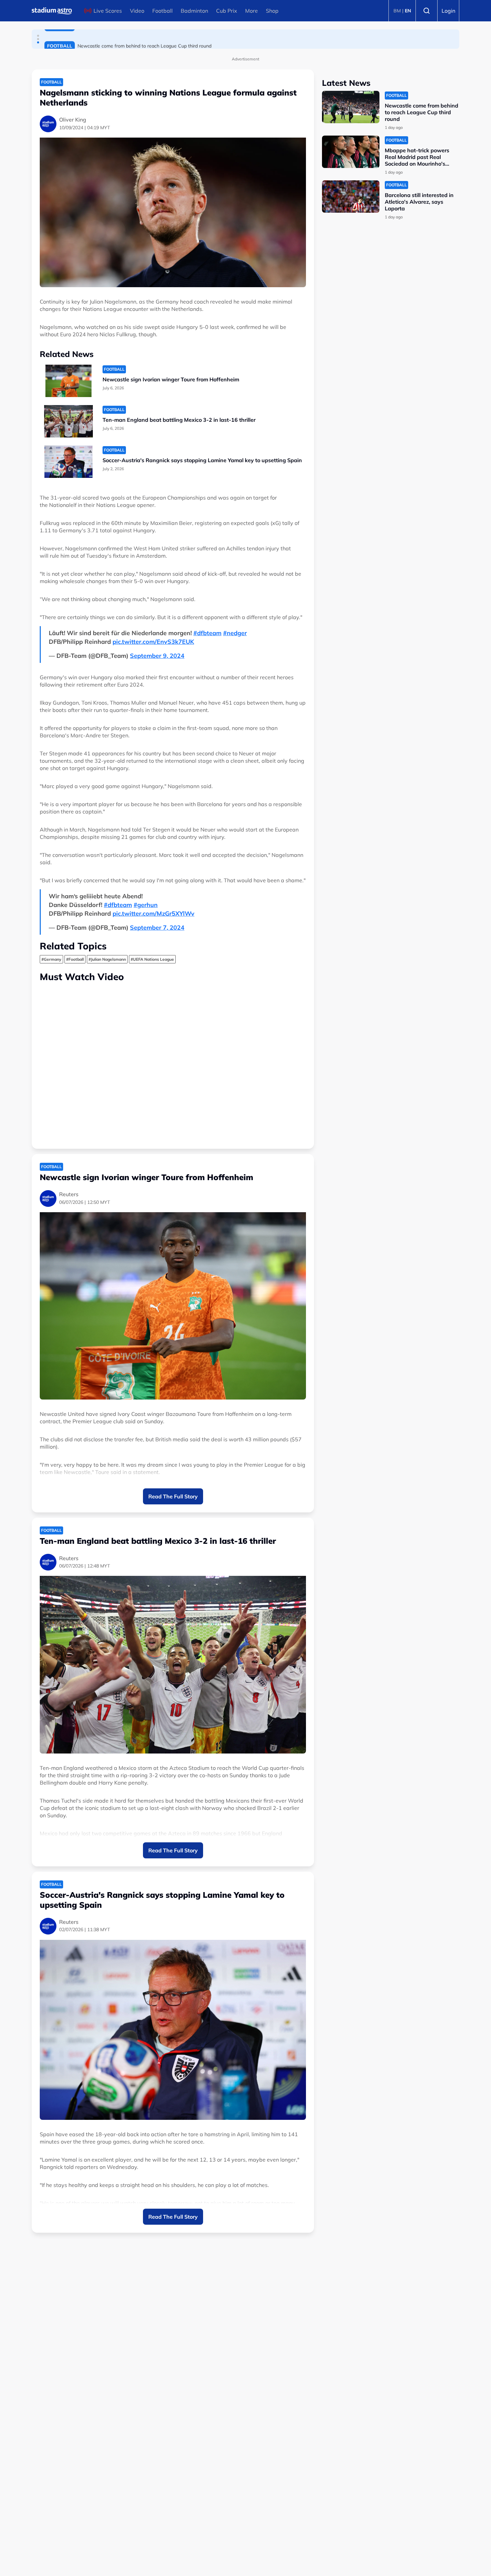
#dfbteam (207, 633)
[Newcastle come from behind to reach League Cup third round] (351, 107)
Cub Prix (227, 11)
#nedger (235, 633)
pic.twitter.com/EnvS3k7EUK (153, 642)
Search (427, 11)
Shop (272, 11)
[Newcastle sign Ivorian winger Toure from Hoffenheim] (68, 381)
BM (397, 11)
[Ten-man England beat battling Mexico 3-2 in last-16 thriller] (68, 421)
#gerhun (146, 905)
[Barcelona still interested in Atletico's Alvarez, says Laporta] (351, 197)
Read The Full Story (173, 1496)
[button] (38, 36)
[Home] (52, 11)
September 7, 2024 (157, 928)
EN (408, 11)
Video (137, 11)
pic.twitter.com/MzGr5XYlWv (153, 913)
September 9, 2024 (157, 656)
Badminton (194, 11)
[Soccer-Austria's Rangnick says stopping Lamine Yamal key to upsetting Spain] (68, 462)
